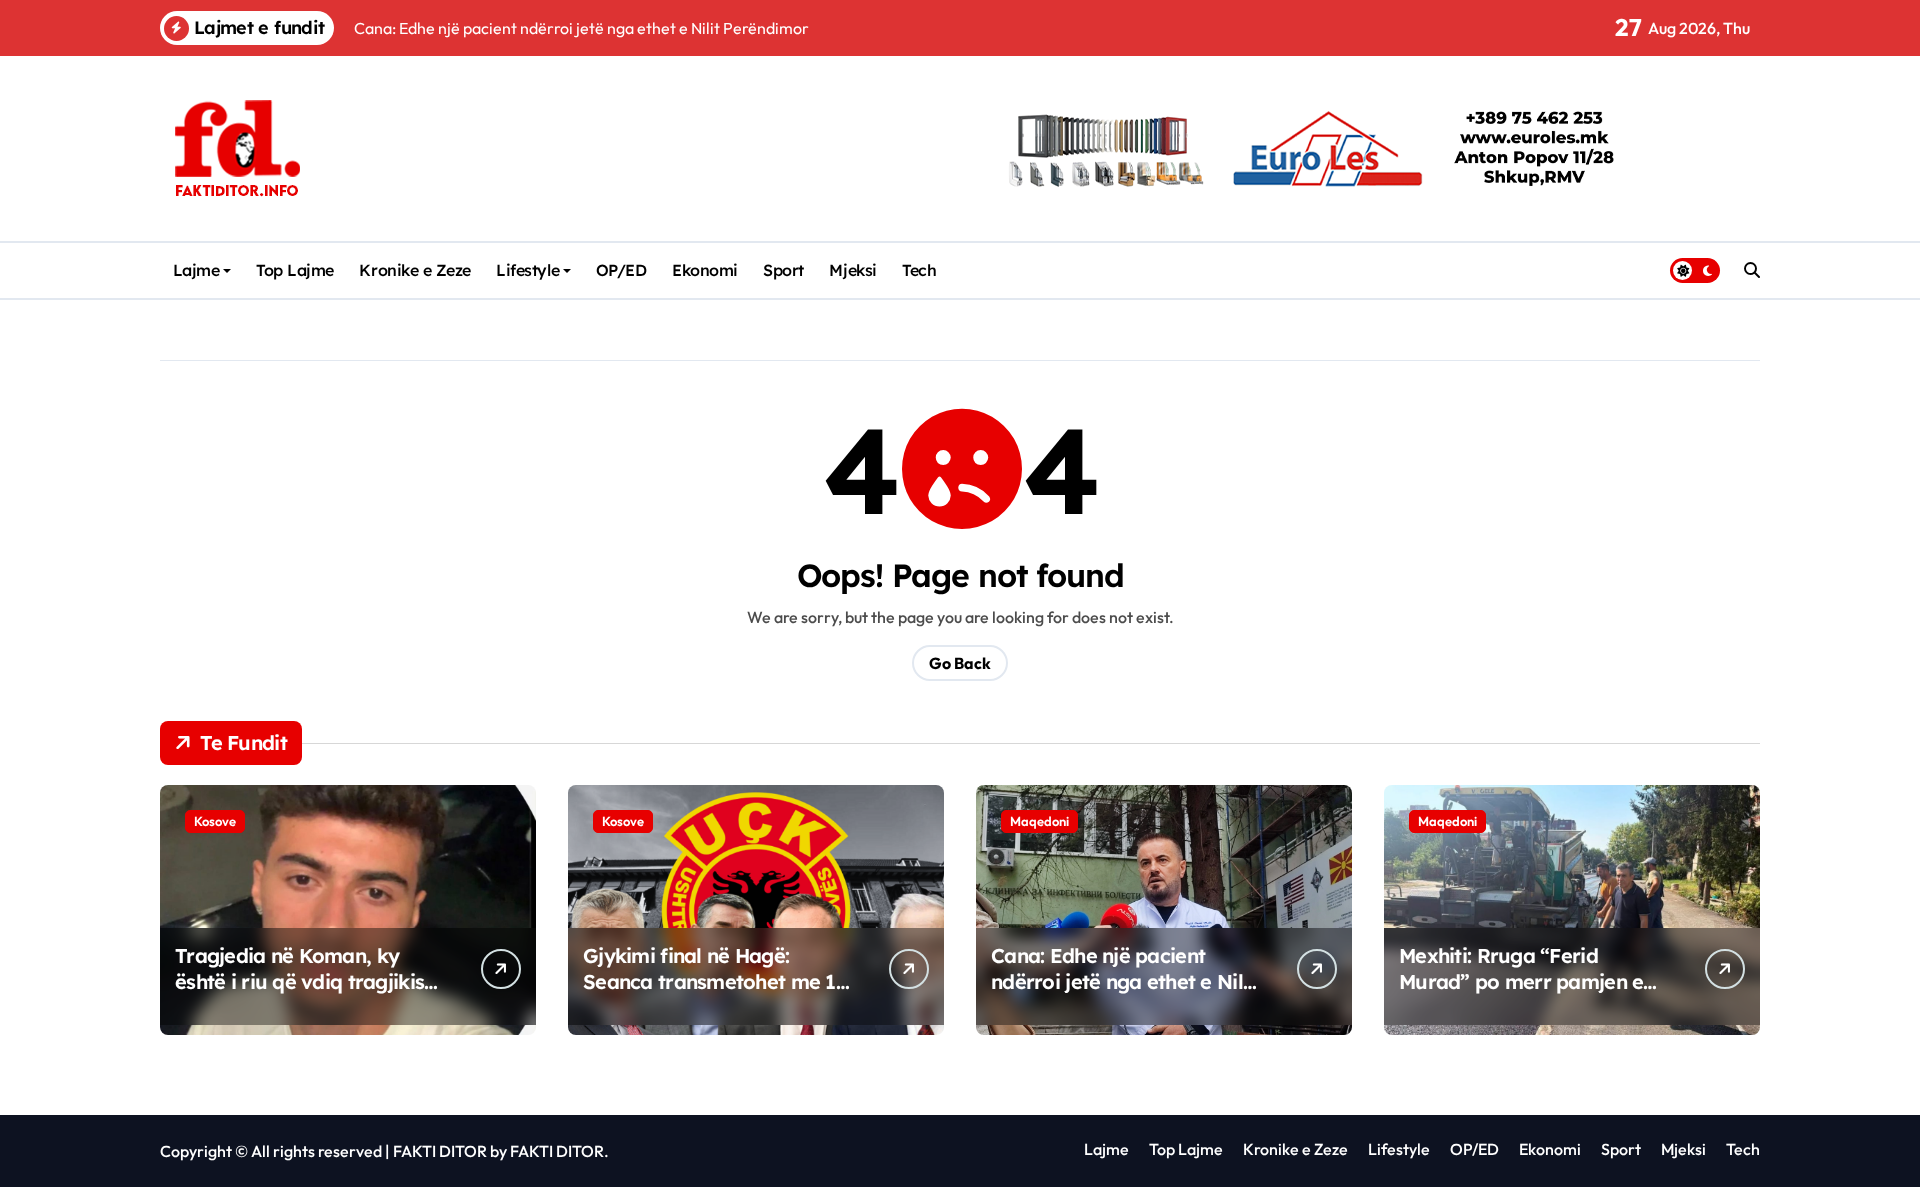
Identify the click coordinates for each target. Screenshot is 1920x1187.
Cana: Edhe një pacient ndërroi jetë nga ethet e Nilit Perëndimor (1123, 981)
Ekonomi (705, 270)
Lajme (196, 270)
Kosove (215, 821)
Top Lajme (295, 270)
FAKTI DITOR (440, 1151)
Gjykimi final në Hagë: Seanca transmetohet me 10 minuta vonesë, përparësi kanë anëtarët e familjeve (715, 994)
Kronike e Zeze (414, 270)
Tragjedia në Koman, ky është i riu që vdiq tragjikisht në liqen (309, 981)
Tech (919, 270)
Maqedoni (1039, 821)
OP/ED (621, 270)
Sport (783, 270)
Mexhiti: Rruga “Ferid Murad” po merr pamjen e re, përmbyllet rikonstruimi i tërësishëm (1530, 994)
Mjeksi (852, 270)
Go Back (960, 663)
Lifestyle (527, 270)
